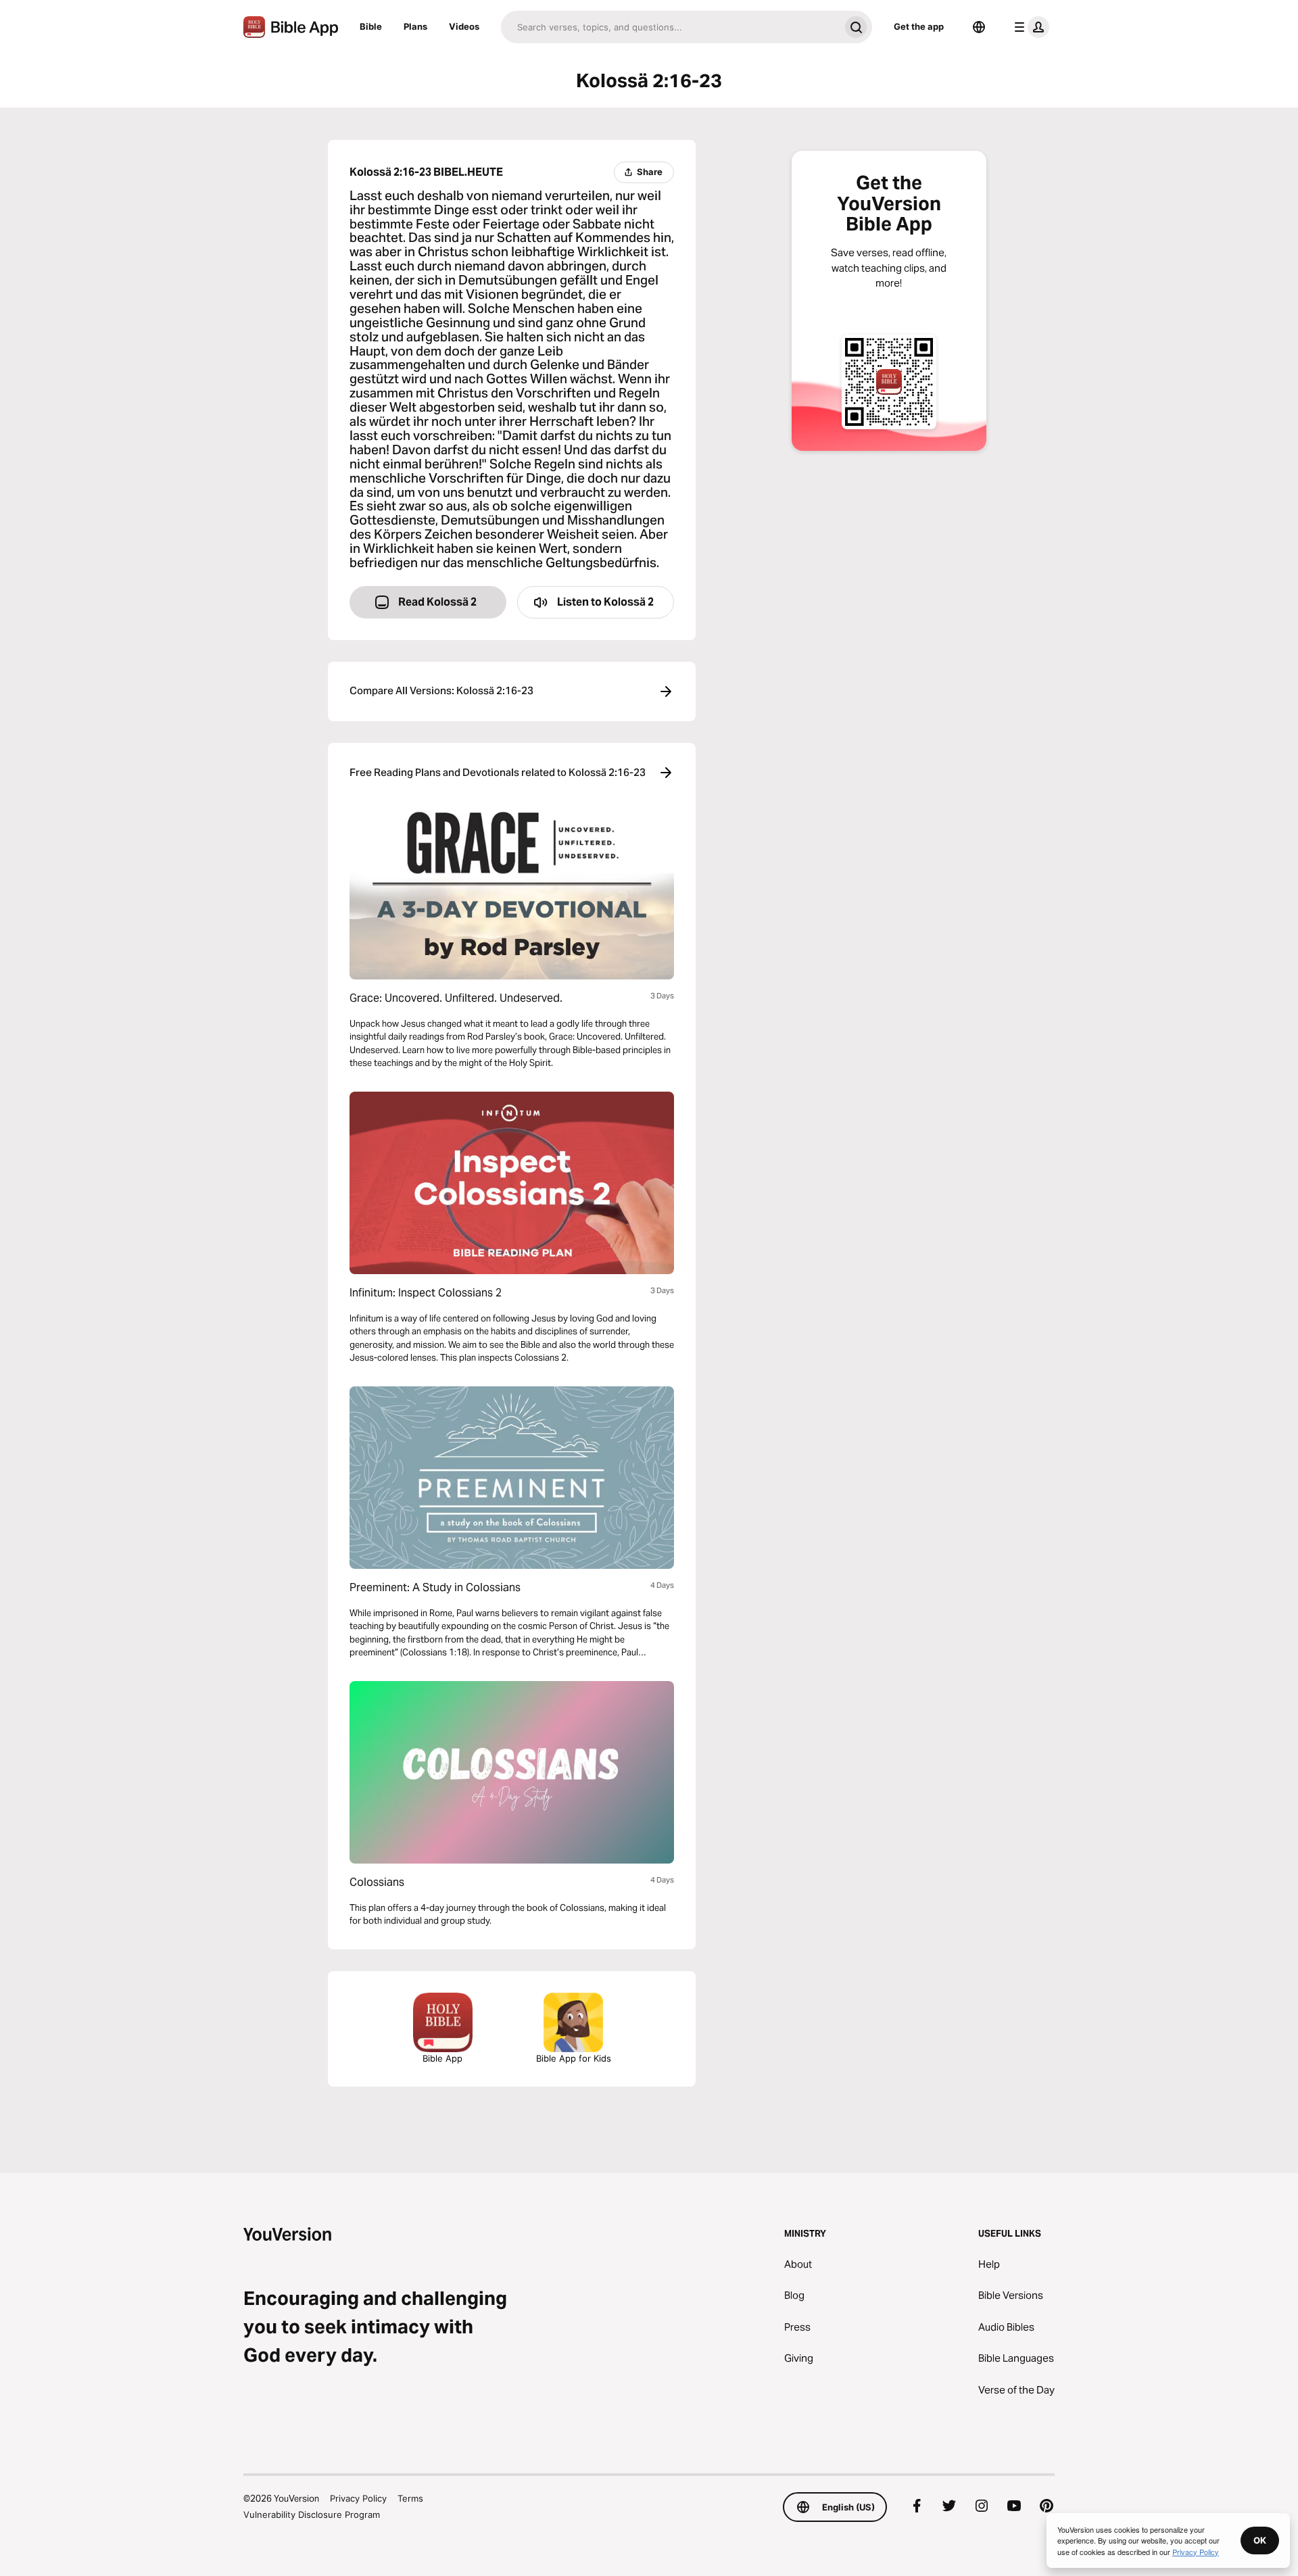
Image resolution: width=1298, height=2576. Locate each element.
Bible (371, 26)
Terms (410, 2498)
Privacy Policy (358, 2498)
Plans (415, 26)
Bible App (442, 2058)
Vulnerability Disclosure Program (312, 2514)
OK (1260, 2540)
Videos (464, 26)
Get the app (919, 26)
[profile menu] (1029, 27)
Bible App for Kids (574, 2058)
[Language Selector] (979, 27)
